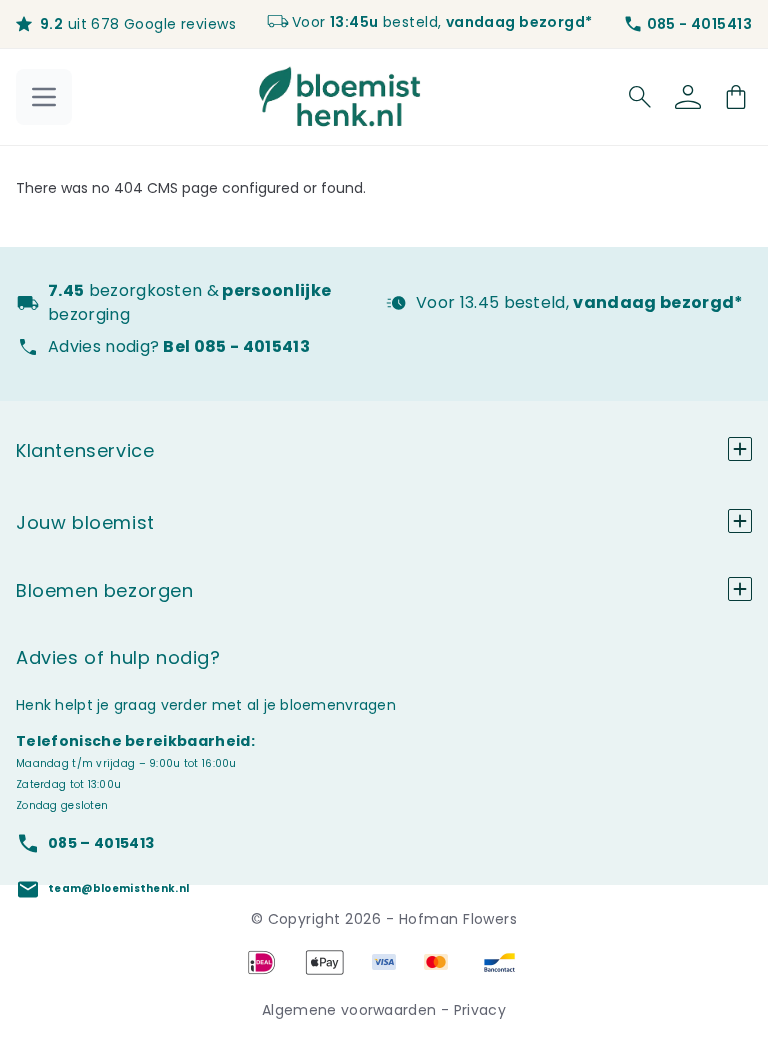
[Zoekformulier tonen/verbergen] (640, 97)
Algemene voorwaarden (351, 1010)
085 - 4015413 (699, 24)
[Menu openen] (44, 97)
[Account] (688, 97)
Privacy (480, 1010)
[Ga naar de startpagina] (340, 97)
